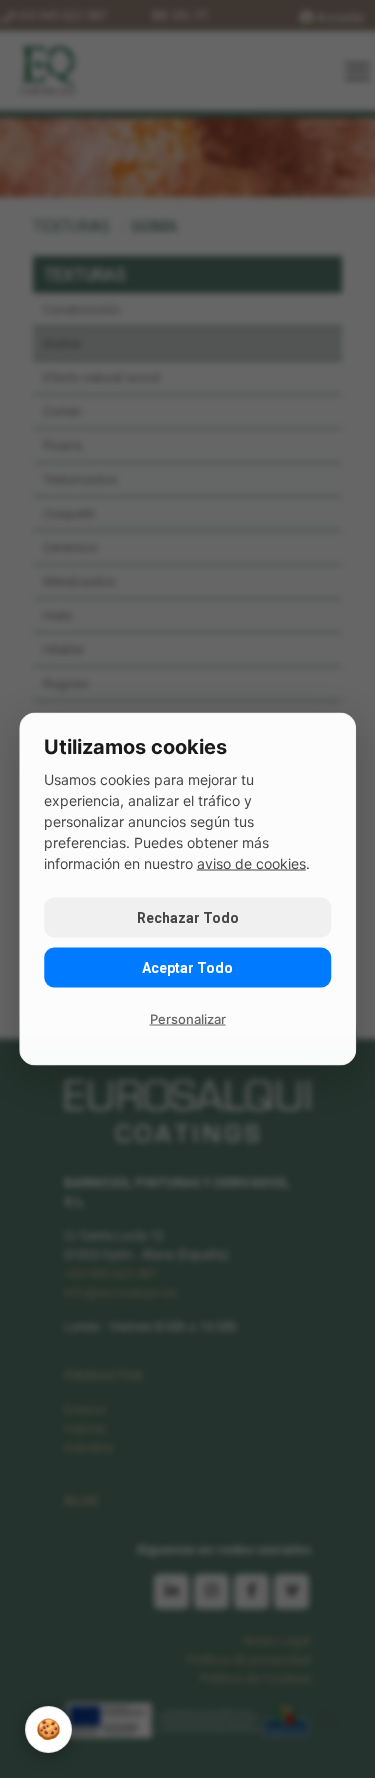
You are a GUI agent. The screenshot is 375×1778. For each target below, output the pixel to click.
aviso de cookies (251, 863)
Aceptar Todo (187, 968)
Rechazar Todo (188, 918)
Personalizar (188, 1019)
